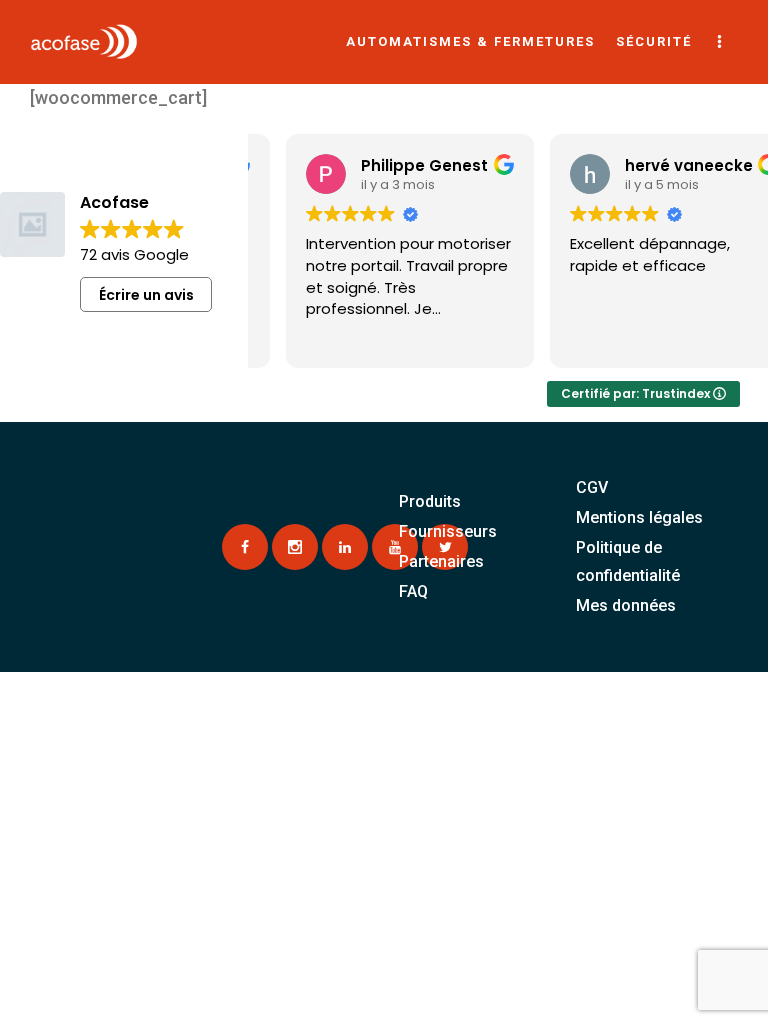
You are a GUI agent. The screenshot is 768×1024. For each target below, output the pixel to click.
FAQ (413, 591)
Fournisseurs (448, 531)
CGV (592, 487)
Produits (430, 501)
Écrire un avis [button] (146, 295)
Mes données (626, 605)
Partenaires (441, 561)
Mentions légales (639, 517)
